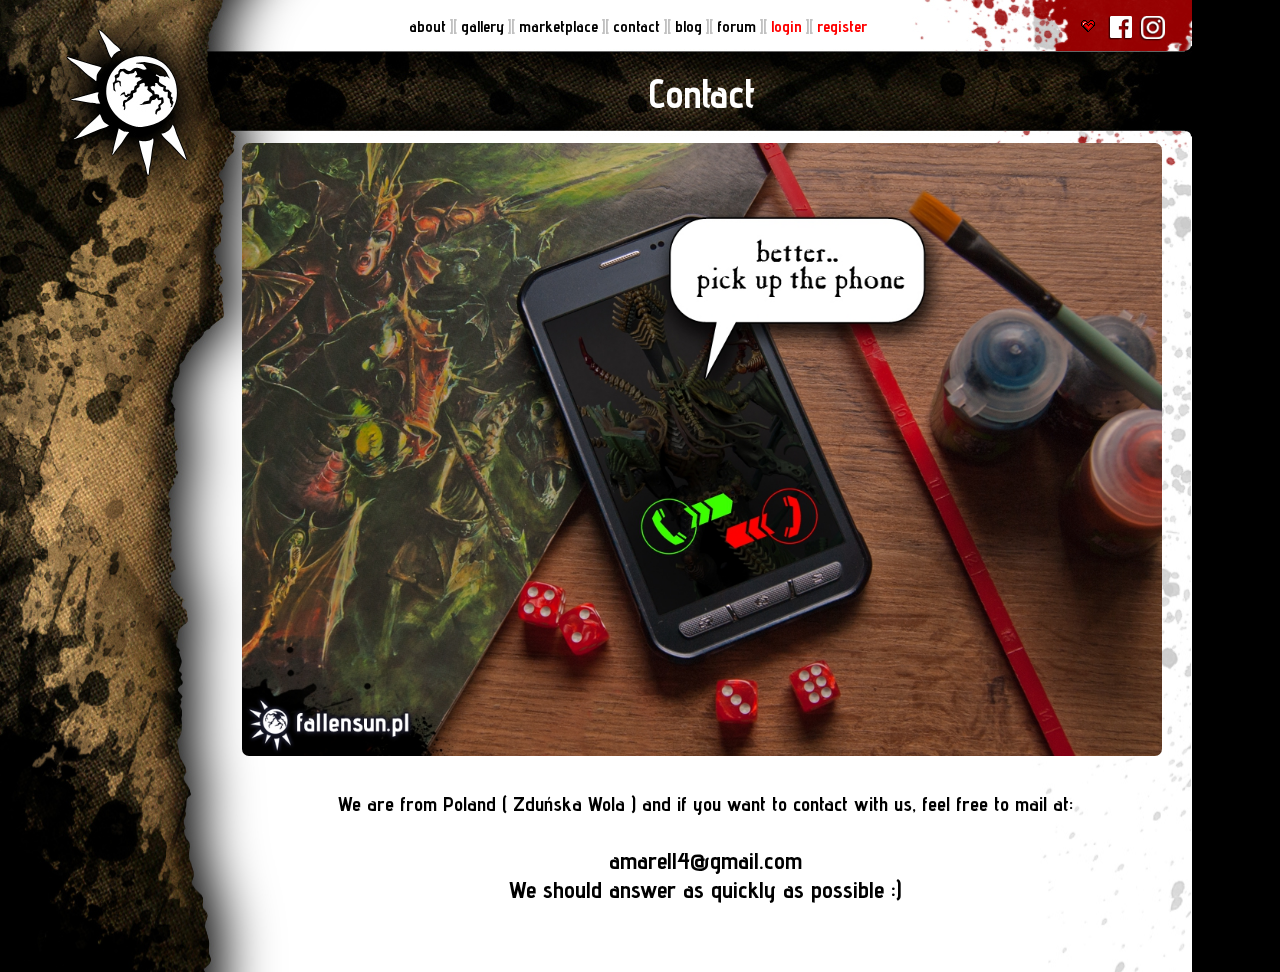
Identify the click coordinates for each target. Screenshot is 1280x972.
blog (690, 26)
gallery (484, 26)
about (429, 26)
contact (638, 26)
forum (738, 26)
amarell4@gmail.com (705, 860)
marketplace (560, 26)
